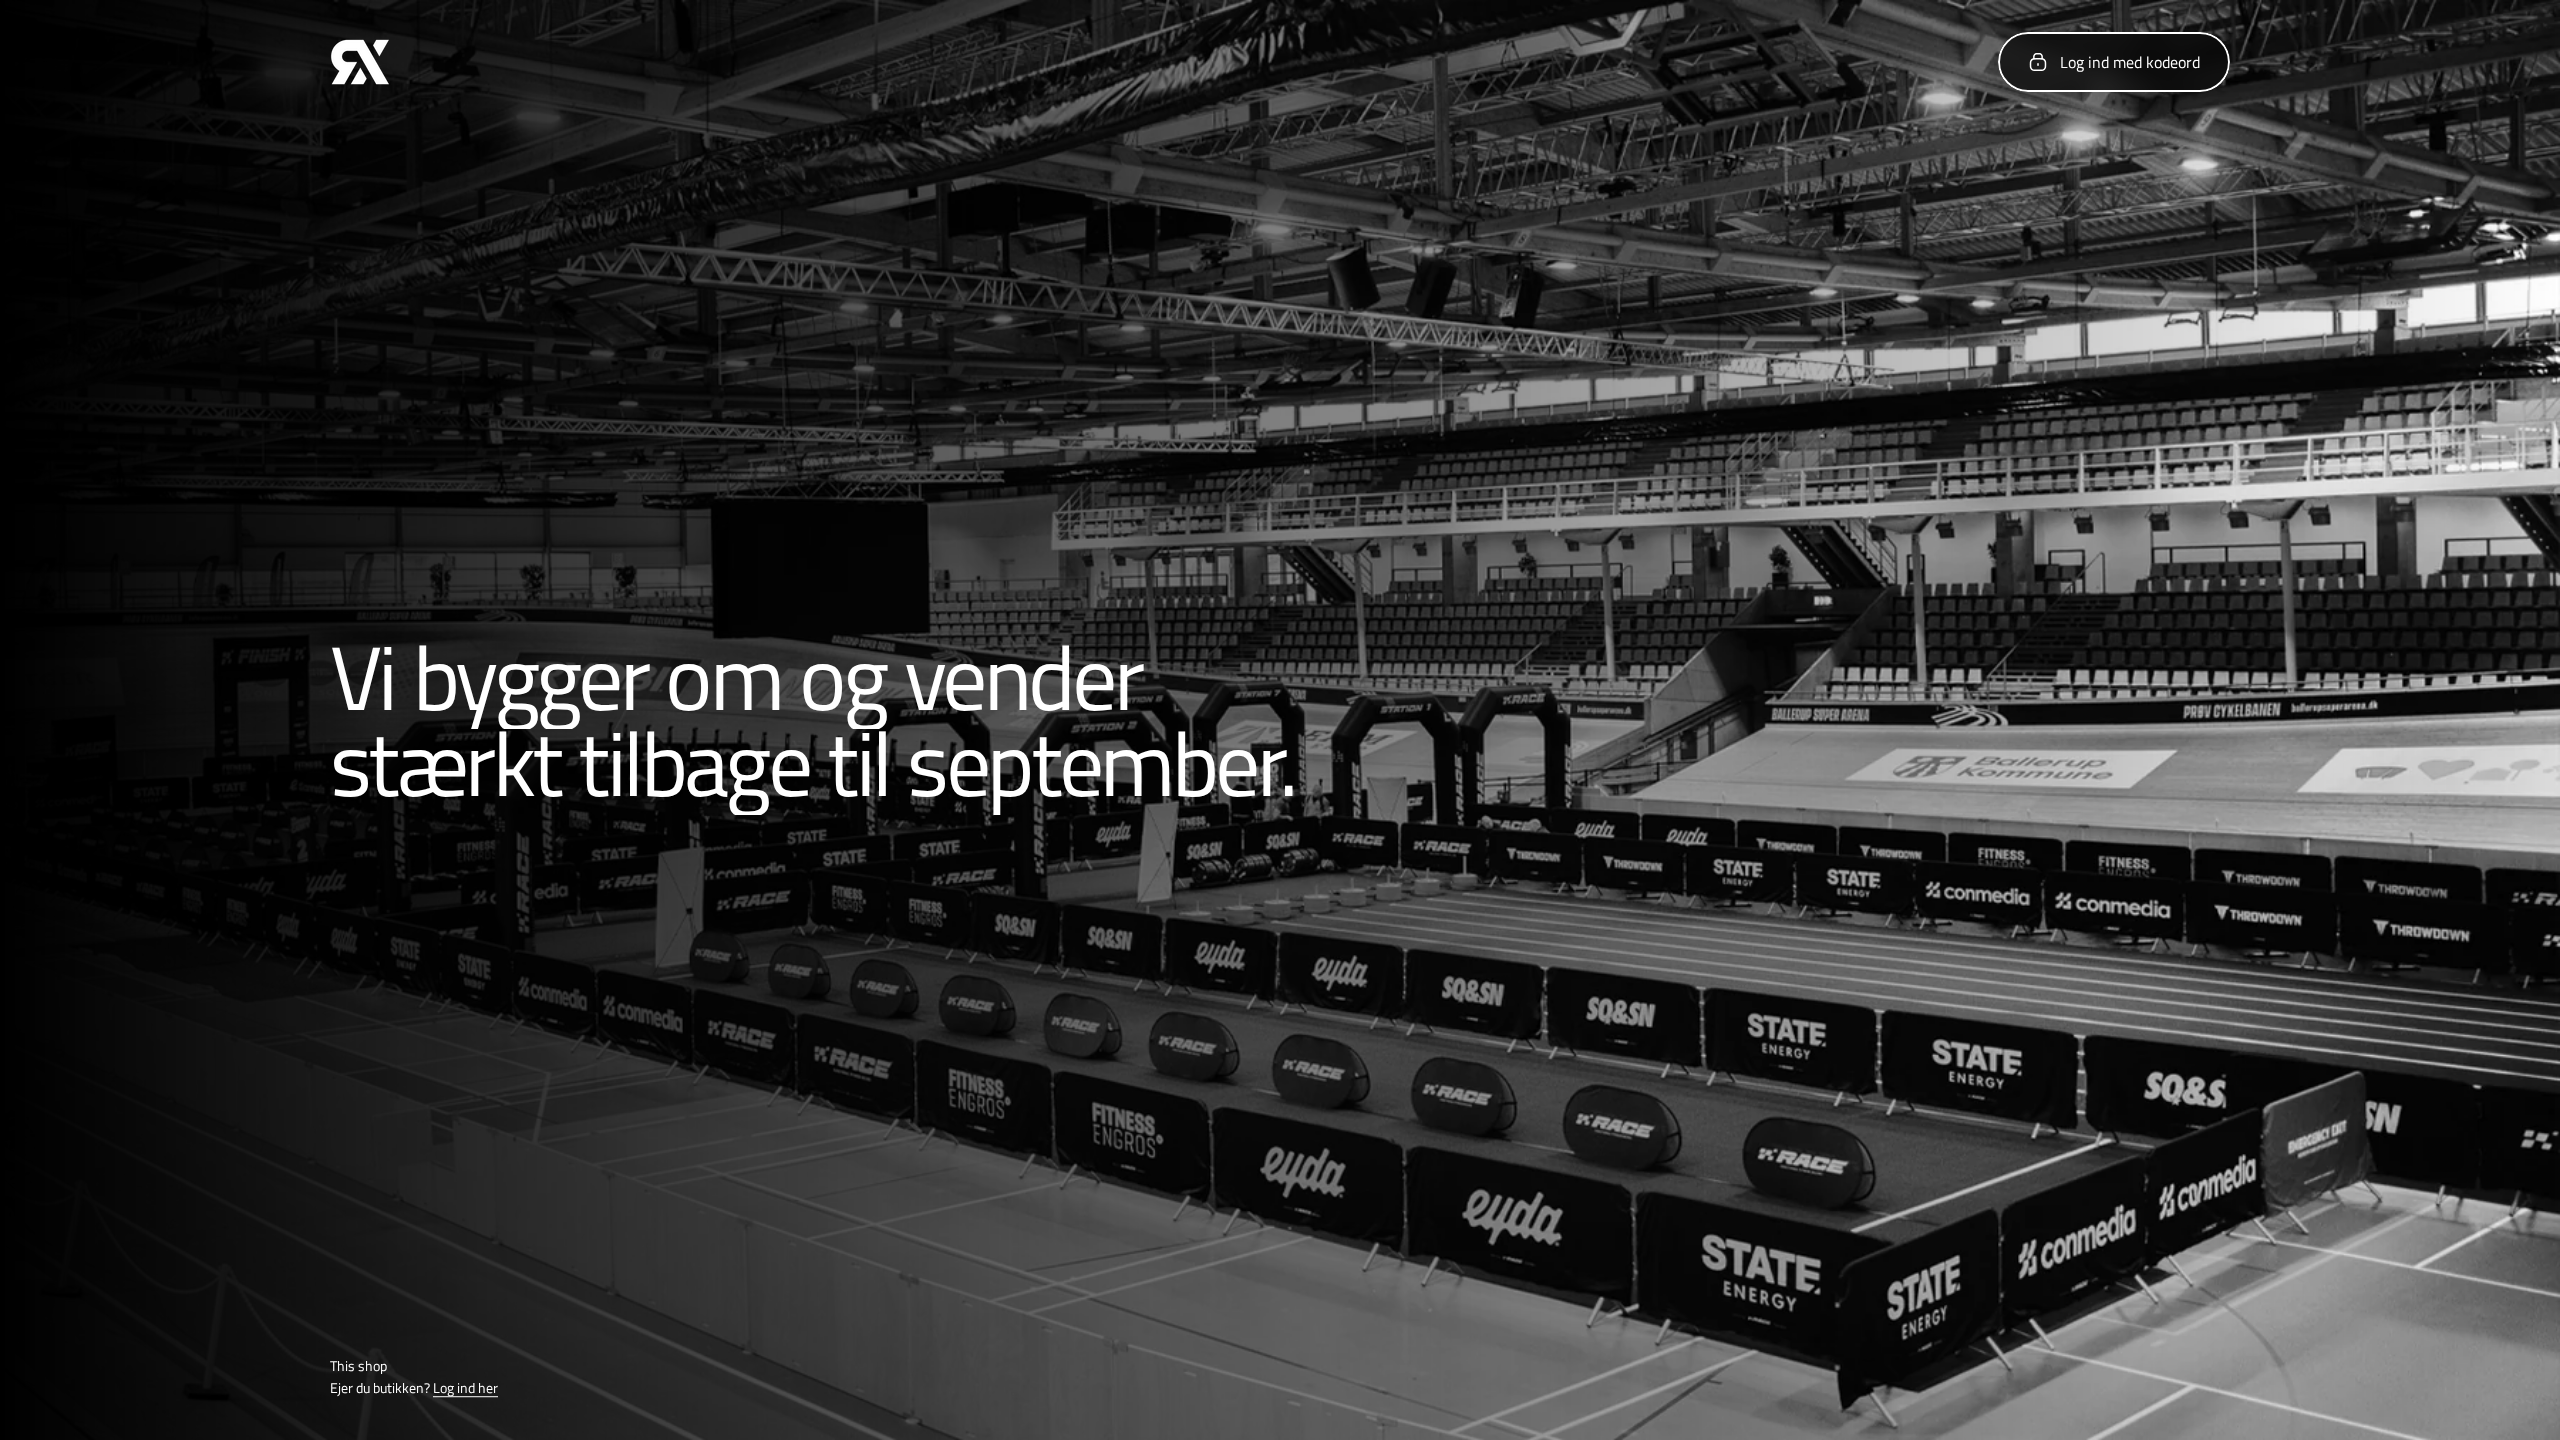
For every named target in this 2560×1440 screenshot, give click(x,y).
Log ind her (465, 1388)
